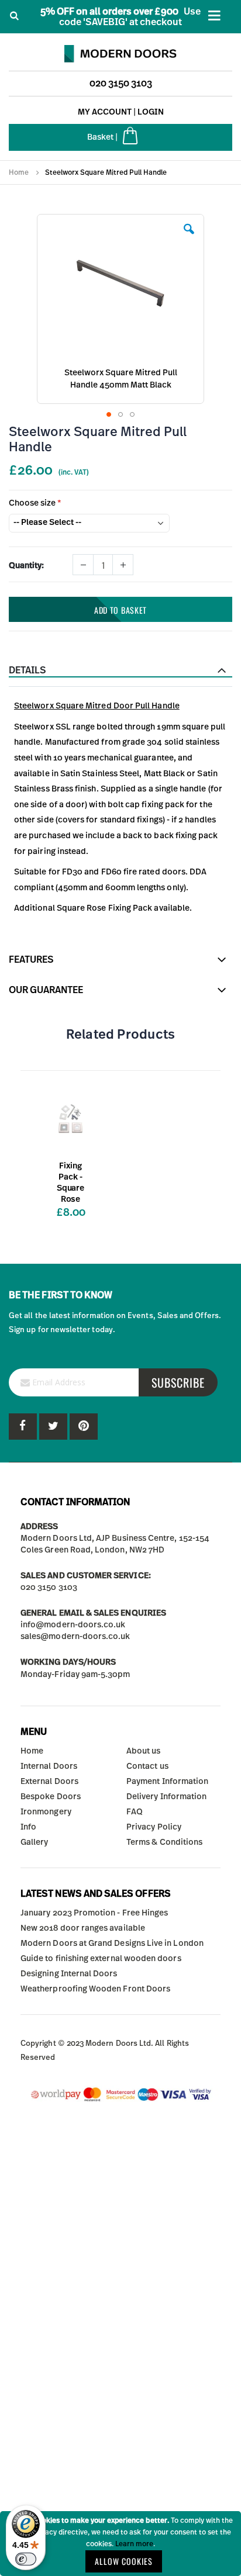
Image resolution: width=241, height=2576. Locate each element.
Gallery (34, 1842)
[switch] (26, 2559)
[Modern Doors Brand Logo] (120, 51)
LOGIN (151, 112)
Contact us (147, 1766)
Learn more (134, 2544)
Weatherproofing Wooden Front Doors (95, 1989)
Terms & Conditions (164, 1842)
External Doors (49, 1782)
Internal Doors (49, 1766)
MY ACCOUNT (105, 112)
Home (19, 172)
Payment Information (167, 1782)
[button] (189, 238)
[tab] (120, 670)
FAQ (135, 1812)
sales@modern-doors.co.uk (75, 1637)
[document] (120, 2544)
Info (28, 1827)
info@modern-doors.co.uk (73, 1625)
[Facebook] (23, 1427)
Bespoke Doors (51, 1797)
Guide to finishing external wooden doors (101, 1959)
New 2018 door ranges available (83, 1928)
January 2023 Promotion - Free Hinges (94, 1913)
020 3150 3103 (121, 84)
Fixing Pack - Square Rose (70, 1183)
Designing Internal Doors (69, 1974)
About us (144, 1751)
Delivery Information (166, 1797)
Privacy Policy (154, 1827)
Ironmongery (46, 1812)
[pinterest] (53, 1427)
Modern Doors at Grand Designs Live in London (112, 1944)
